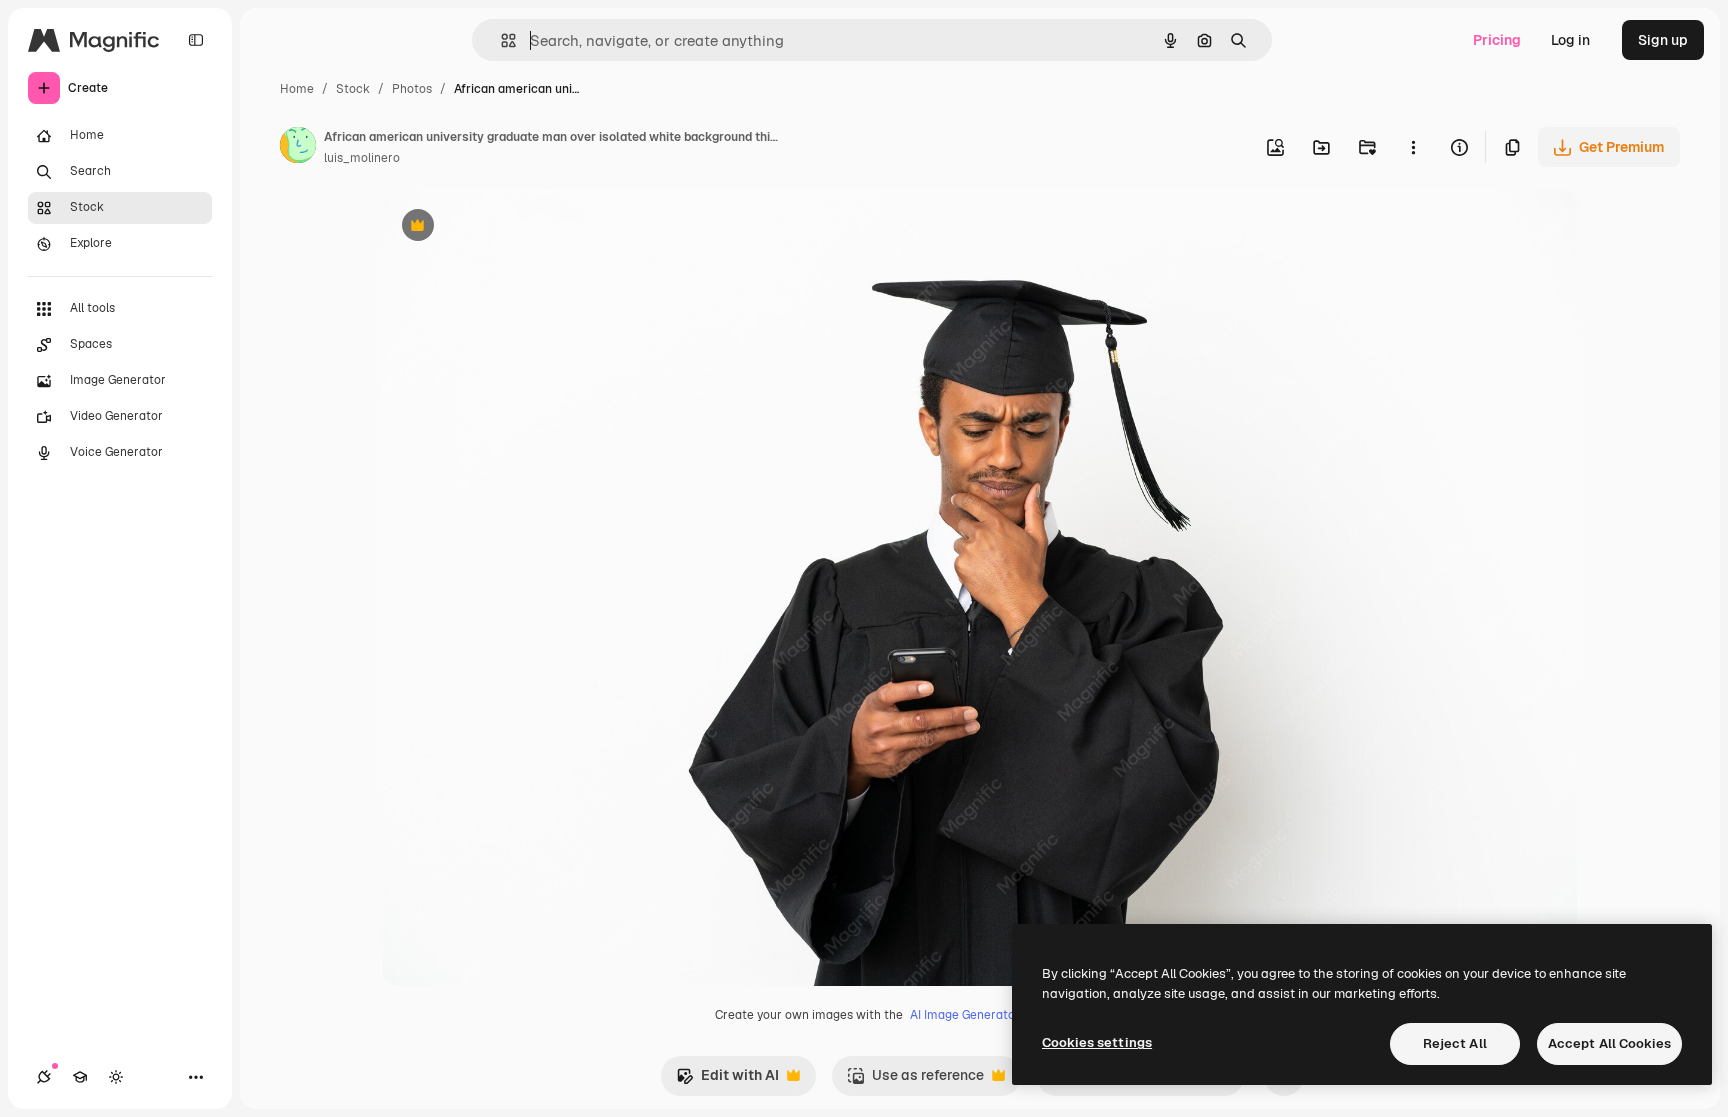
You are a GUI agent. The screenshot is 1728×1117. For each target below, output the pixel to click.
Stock (353, 89)
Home (297, 89)
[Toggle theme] (116, 1077)
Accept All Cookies (1609, 1043)
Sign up (1663, 40)
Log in (1570, 40)
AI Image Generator (965, 1015)
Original (510, 227)
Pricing (1497, 40)
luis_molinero (362, 158)
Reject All (1455, 1043)
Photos (412, 89)
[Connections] (44, 1077)
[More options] (1413, 147)
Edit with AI (727, 1080)
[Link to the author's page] (298, 148)
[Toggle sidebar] (196, 40)
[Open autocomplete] (500, 40)
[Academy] (80, 1077)
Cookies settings (1097, 1042)
